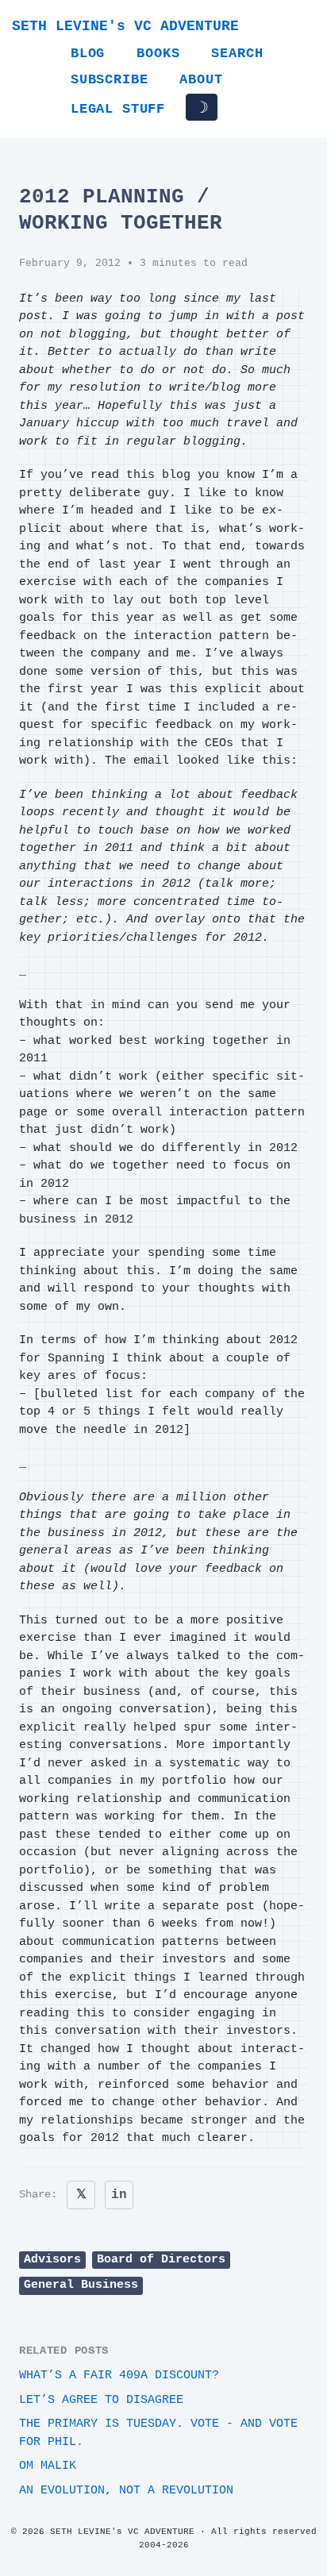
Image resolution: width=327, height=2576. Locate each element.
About (201, 80)
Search (237, 54)
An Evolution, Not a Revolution (126, 2491)
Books (158, 54)
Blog (88, 54)
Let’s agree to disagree (101, 2400)
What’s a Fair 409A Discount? (119, 2376)
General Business (81, 2285)
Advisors (52, 2260)
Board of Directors (161, 2260)
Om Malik (48, 2466)
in (119, 2195)
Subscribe (109, 80)
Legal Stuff (118, 109)
